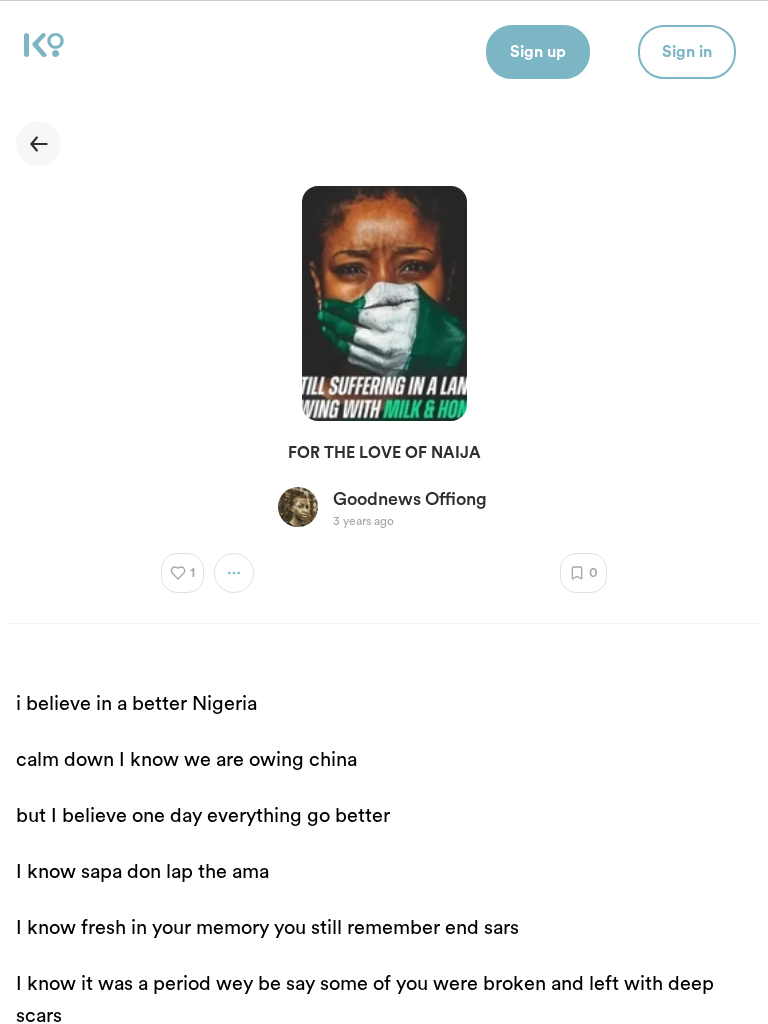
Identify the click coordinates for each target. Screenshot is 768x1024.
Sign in (687, 52)
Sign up (538, 52)
